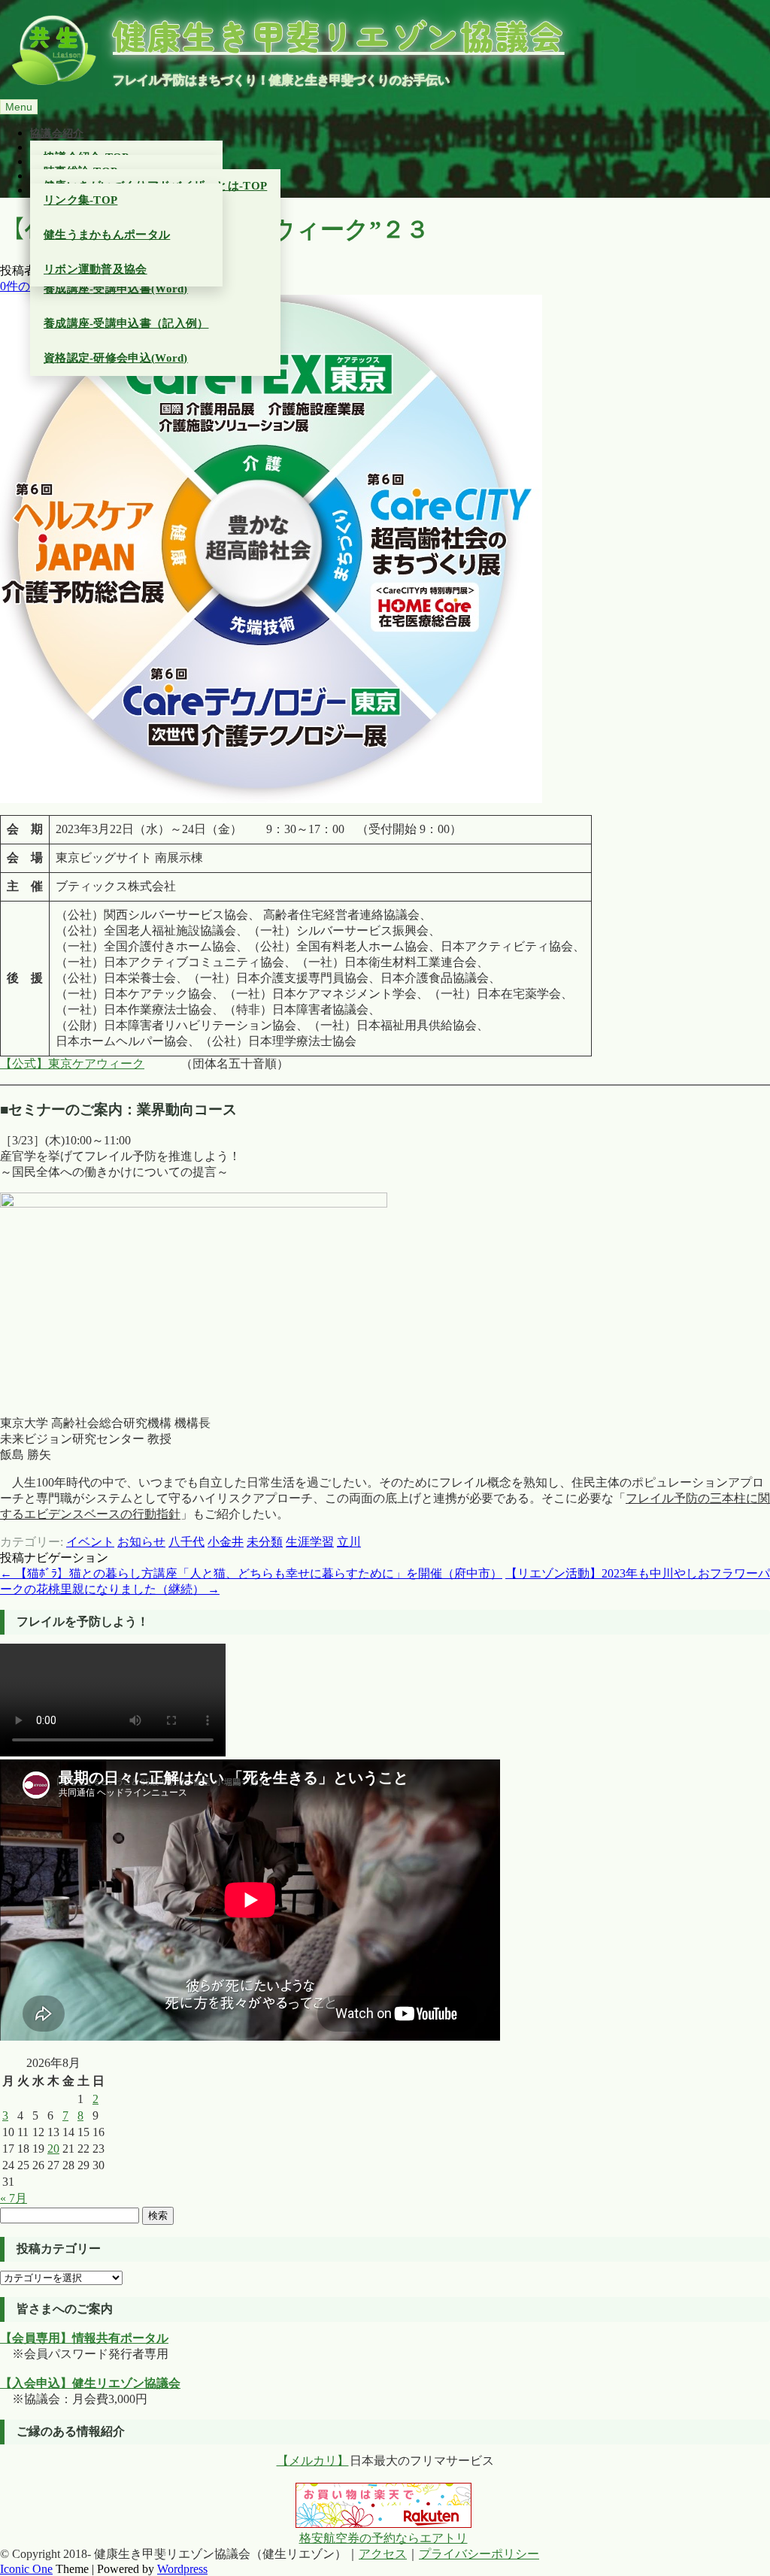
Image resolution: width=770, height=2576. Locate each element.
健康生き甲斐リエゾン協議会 (339, 35)
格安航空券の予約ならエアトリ (383, 2538)
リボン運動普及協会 (95, 269)
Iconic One (26, 2569)
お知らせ (141, 1542)
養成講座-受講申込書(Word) (116, 289)
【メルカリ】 (313, 2461)
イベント (90, 1542)
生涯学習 (310, 1542)
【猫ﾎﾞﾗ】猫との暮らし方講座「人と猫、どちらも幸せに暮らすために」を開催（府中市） (251, 1573)
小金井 (226, 1542)
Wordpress (182, 2569)
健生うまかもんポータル (107, 235)
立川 (349, 1542)
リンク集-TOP (80, 200)
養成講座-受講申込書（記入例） (126, 323)
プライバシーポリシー (479, 2554)
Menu (19, 107)
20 (53, 2149)
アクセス (383, 2554)
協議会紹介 (57, 133)
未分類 (265, 1542)
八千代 (186, 1542)
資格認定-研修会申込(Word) (116, 358)
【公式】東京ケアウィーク (72, 1064)
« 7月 (14, 2198)
